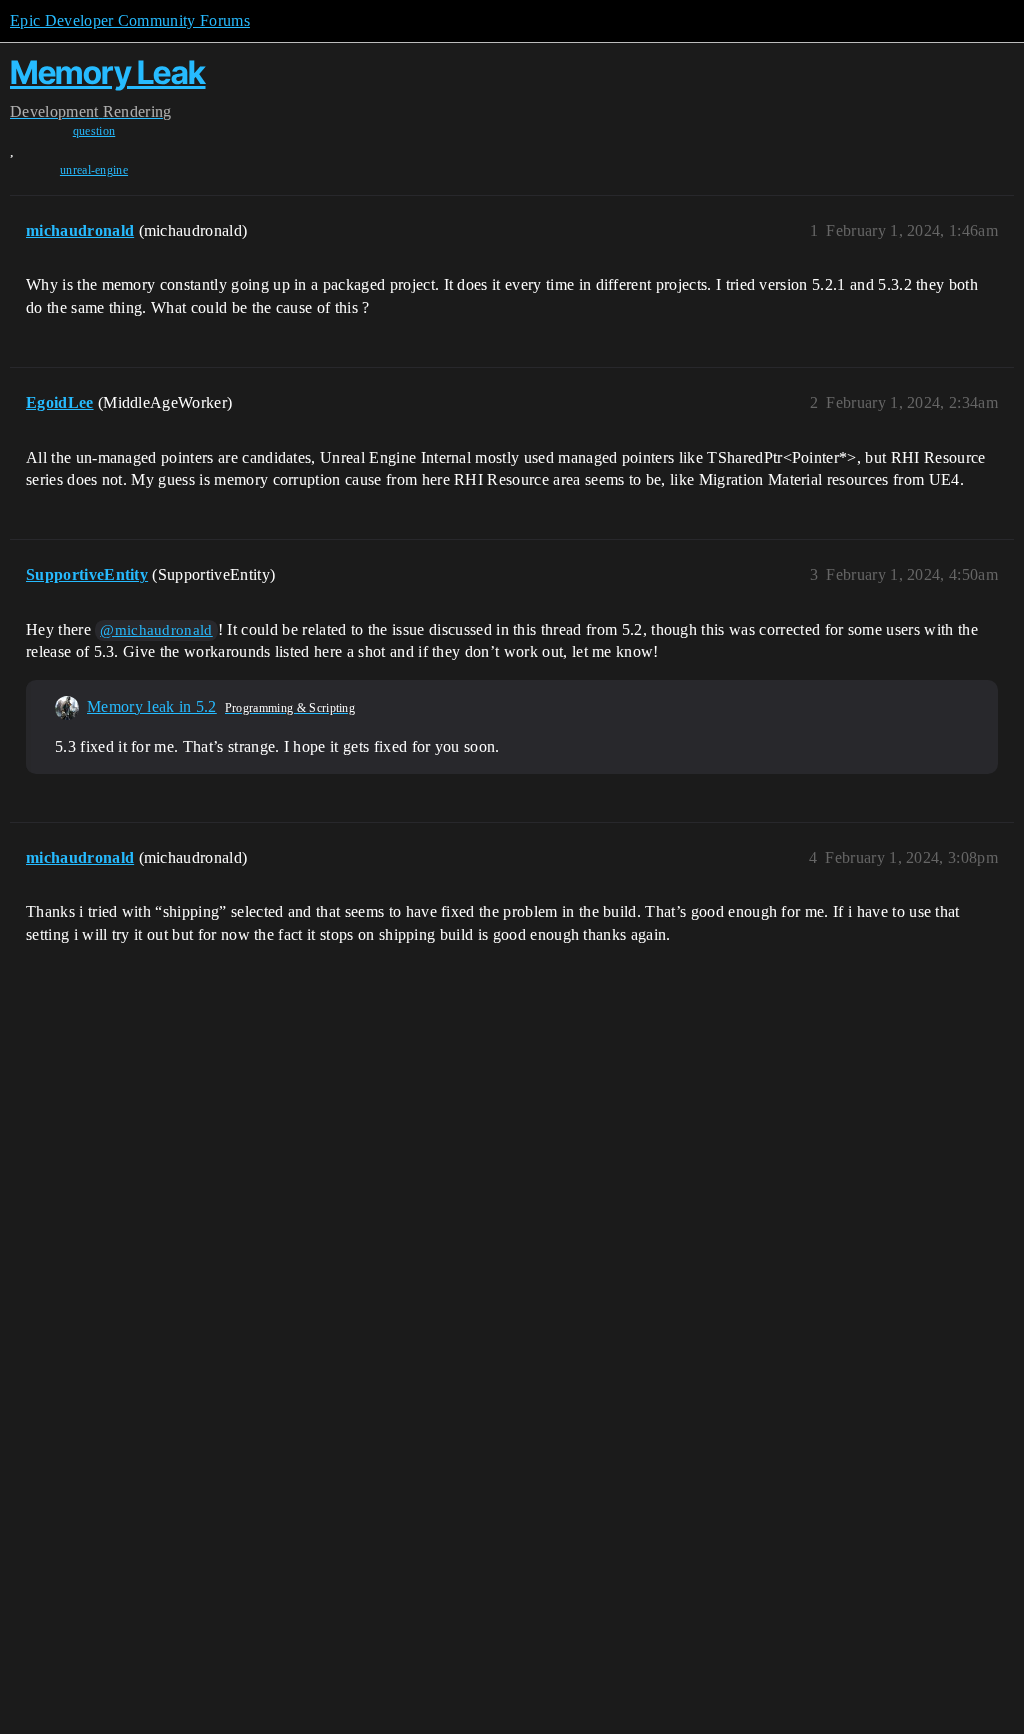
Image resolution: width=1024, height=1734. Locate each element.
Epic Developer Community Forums (130, 20)
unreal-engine (94, 170)
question (94, 131)
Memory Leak (108, 72)
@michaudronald (156, 630)
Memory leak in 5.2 (152, 706)
